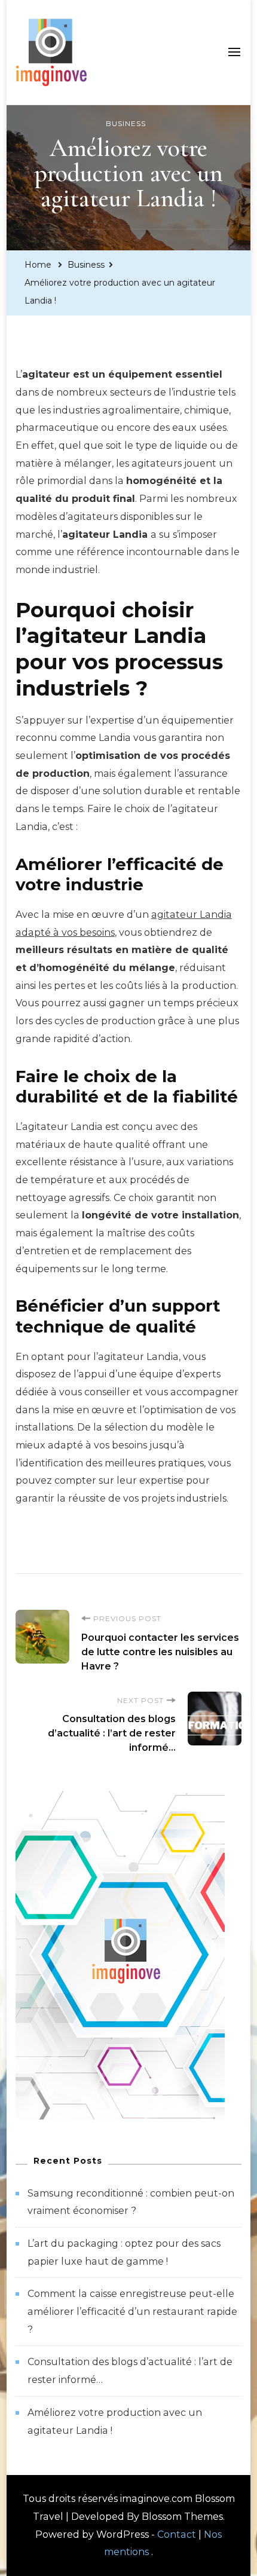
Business (126, 123)
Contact (177, 2534)
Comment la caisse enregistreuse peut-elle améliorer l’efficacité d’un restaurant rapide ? (132, 2311)
